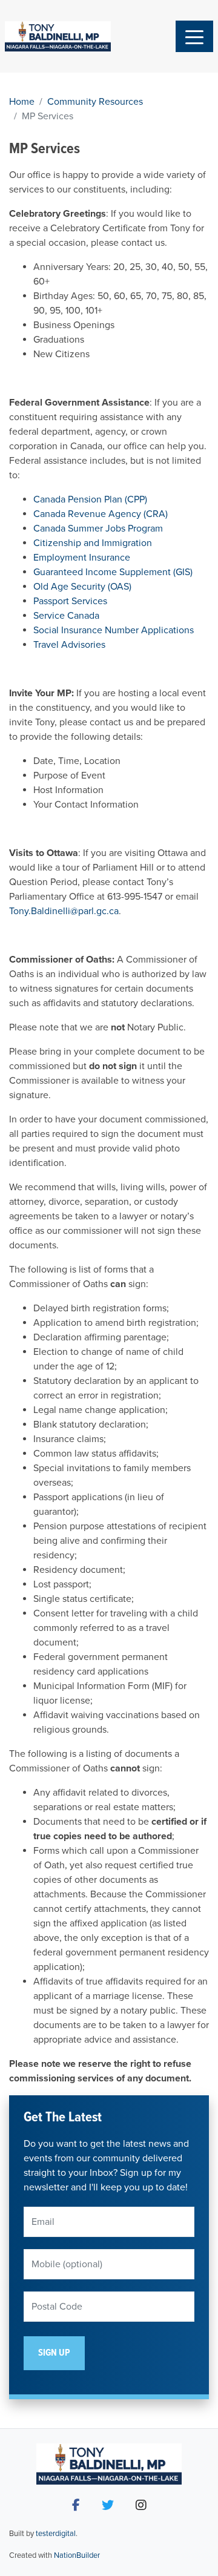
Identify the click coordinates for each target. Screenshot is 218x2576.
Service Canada (66, 616)
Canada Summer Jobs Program (98, 529)
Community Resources (95, 102)
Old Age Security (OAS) (82, 587)
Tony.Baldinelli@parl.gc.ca (64, 911)
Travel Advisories (69, 645)
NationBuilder (77, 2555)
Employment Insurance (82, 558)
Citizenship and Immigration (93, 543)
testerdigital (56, 2534)
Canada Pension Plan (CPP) (90, 499)
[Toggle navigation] (194, 36)
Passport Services (70, 601)
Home (22, 102)
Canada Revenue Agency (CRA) (101, 514)
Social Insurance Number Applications (114, 630)
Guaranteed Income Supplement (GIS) (113, 572)
